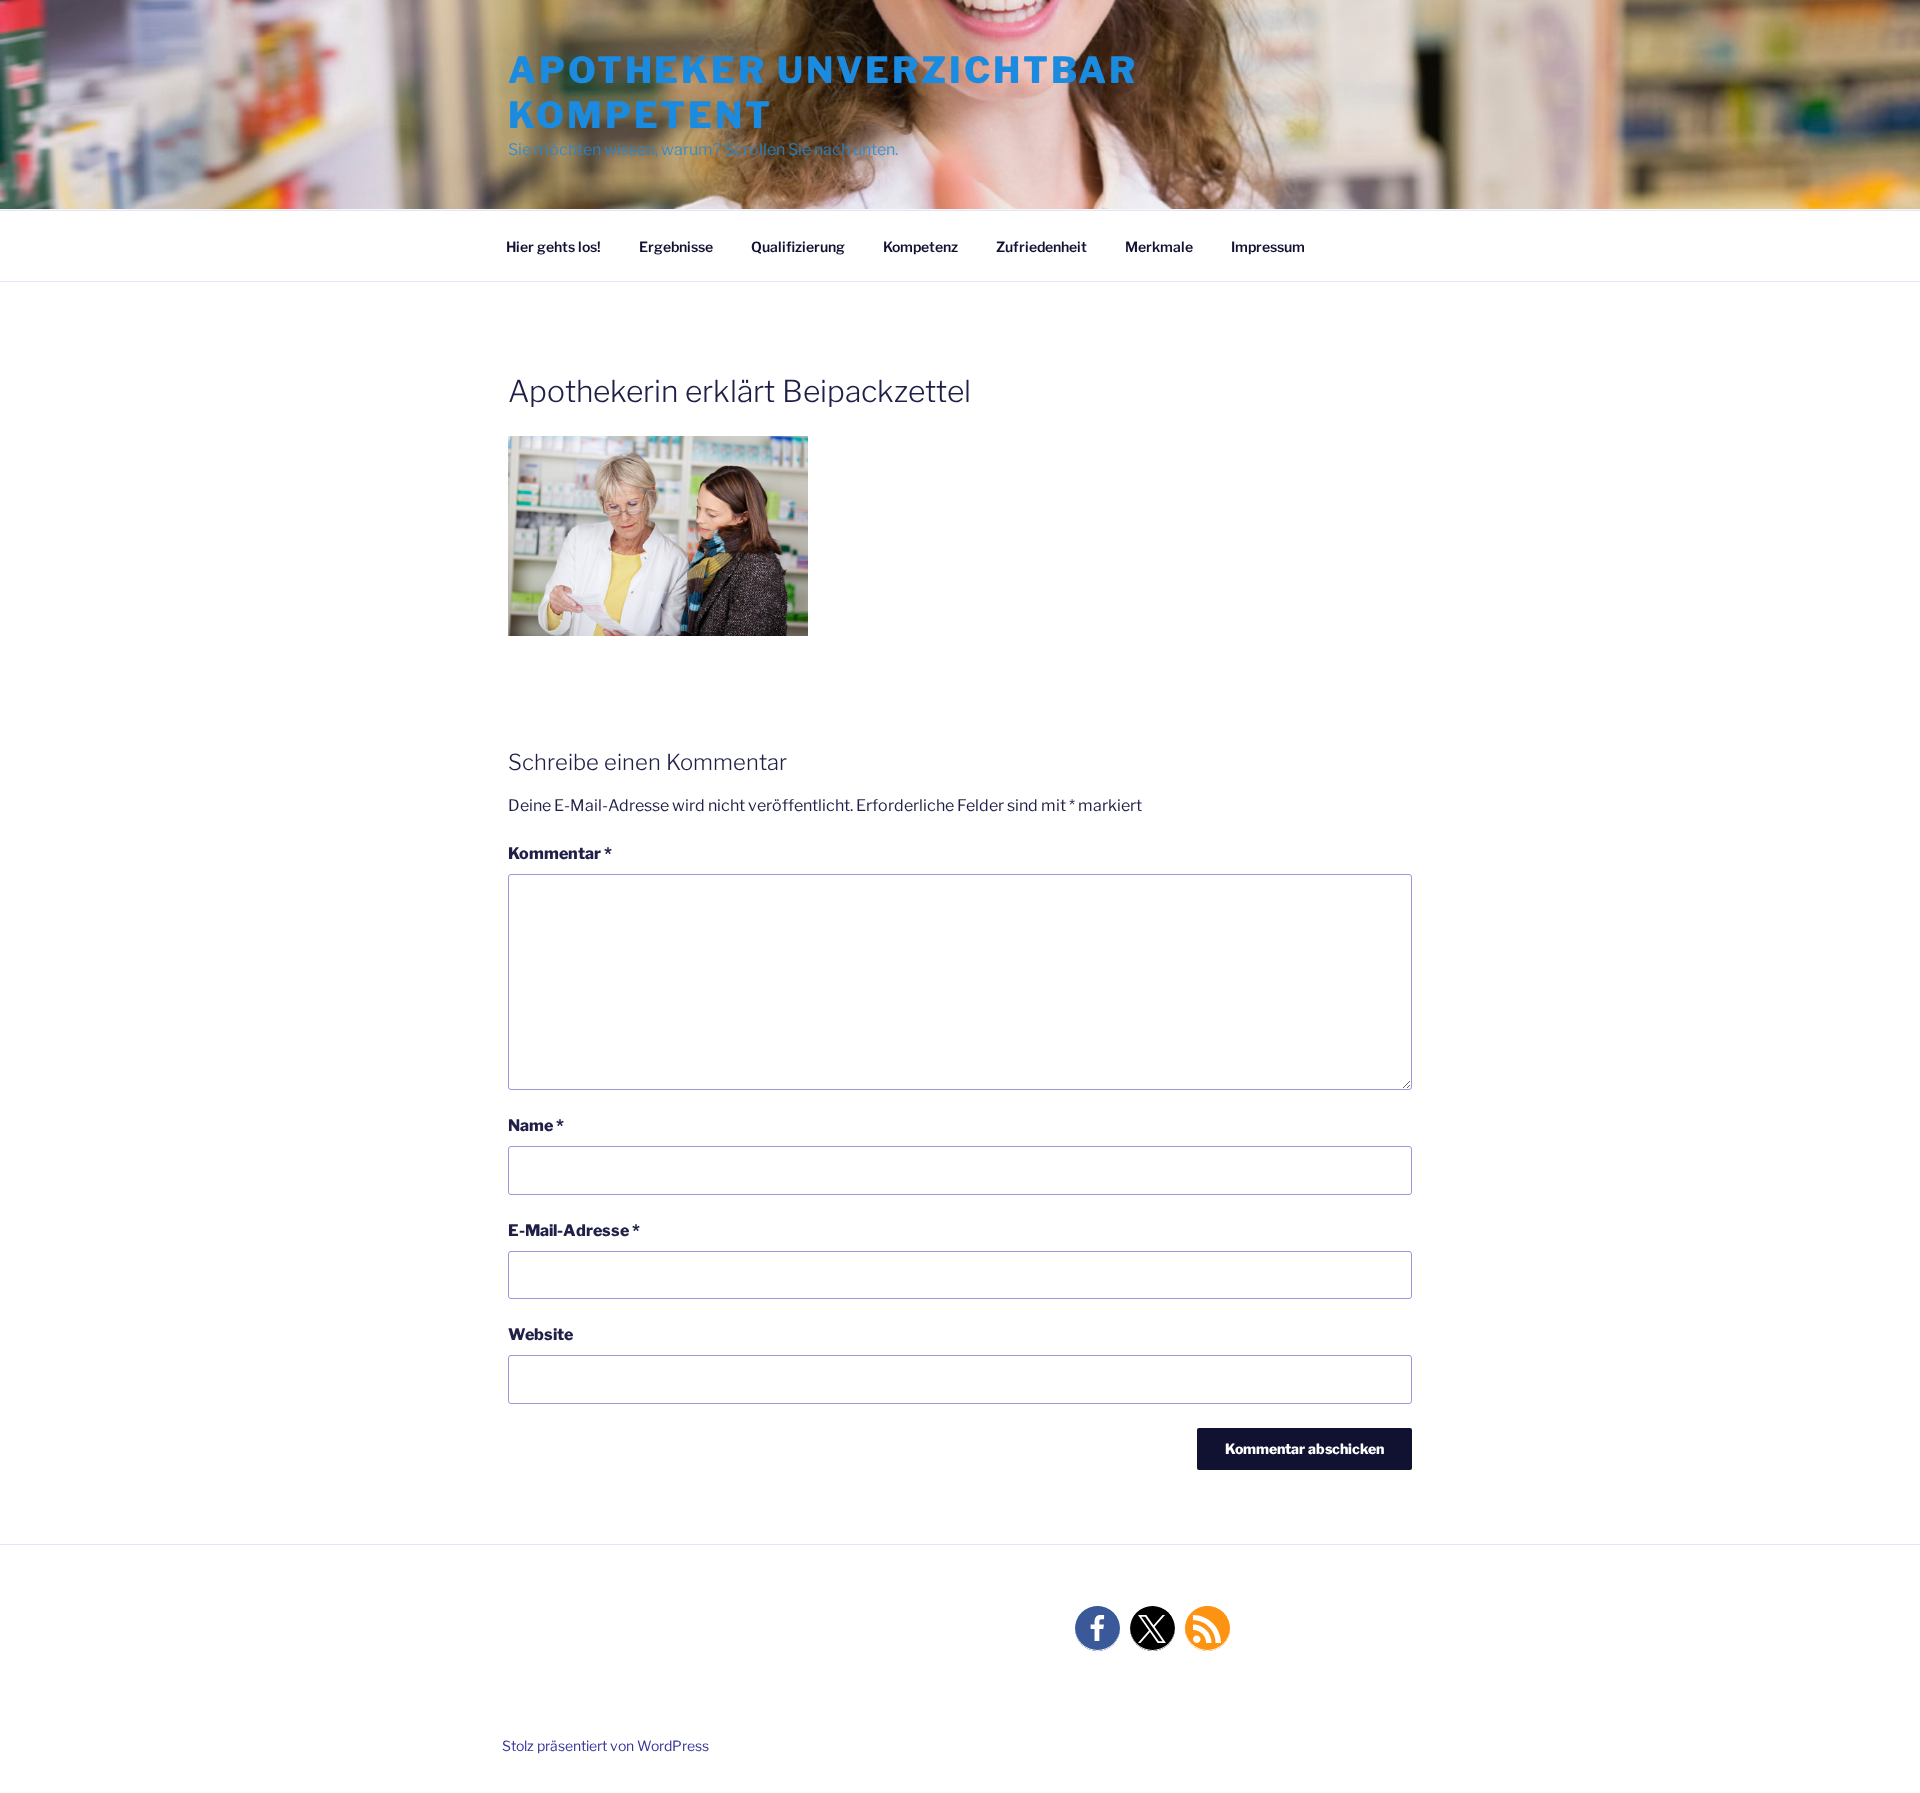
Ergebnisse (676, 246)
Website (540, 1334)
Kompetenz (920, 246)
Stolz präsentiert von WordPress (605, 1745)
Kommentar (560, 853)
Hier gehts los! (553, 246)
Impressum (1268, 246)
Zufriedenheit (1041, 246)
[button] (1097, 1628)
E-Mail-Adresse (574, 1230)
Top (1872, 1745)
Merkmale (1159, 246)
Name (536, 1125)
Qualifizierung (798, 246)
